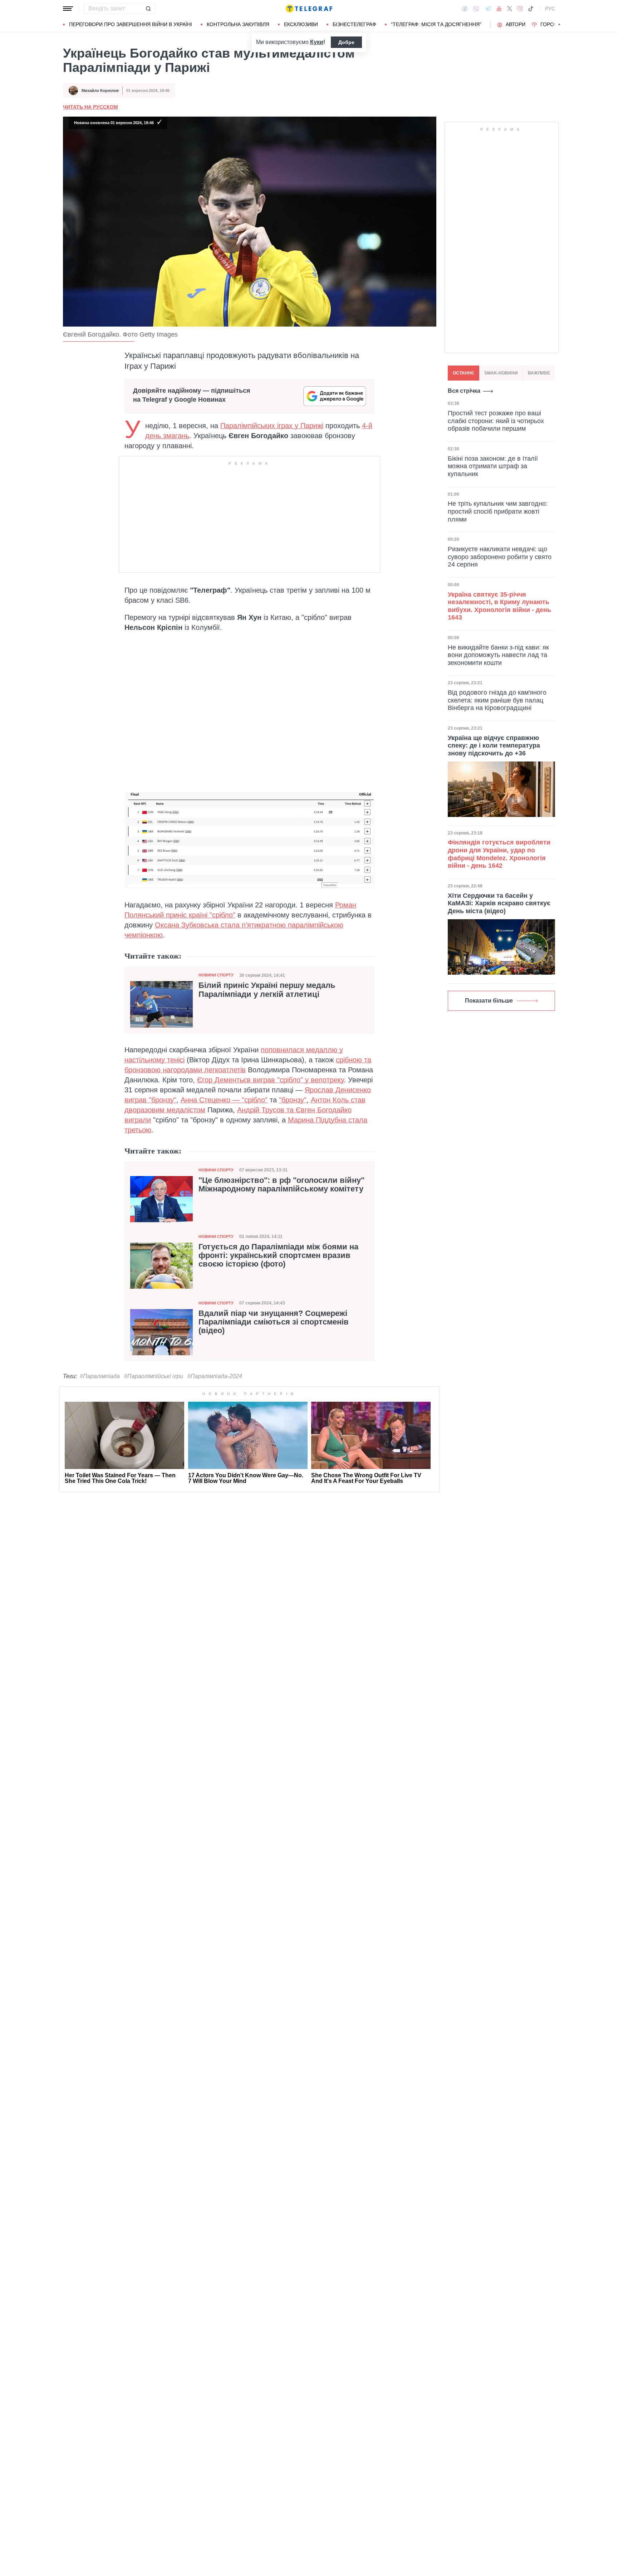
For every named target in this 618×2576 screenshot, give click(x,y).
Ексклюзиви (301, 24)
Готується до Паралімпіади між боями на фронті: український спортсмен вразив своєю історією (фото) (278, 1255)
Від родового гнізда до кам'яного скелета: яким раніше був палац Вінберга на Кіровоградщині (497, 700)
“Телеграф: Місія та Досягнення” (436, 24)
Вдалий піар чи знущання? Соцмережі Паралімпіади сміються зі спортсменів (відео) (274, 1322)
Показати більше (489, 1001)
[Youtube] (499, 9)
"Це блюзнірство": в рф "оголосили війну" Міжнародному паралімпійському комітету (281, 1185)
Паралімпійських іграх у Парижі (272, 426)
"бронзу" (293, 1100)
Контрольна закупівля (238, 24)
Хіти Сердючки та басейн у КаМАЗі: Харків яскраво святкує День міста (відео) (499, 903)
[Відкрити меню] (68, 9)
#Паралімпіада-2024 (215, 1376)
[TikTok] (531, 9)
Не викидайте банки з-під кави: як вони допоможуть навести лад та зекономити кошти (498, 655)
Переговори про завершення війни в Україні (131, 24)
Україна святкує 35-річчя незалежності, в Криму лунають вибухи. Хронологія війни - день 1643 (499, 606)
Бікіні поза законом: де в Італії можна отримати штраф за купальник (493, 466)
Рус (550, 9)
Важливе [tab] (539, 373)
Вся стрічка (464, 391)
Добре (346, 42)
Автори (516, 24)
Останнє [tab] (463, 373)
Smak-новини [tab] (501, 373)
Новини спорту (216, 975)
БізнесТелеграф (354, 24)
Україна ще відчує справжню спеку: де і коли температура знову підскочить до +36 (494, 746)
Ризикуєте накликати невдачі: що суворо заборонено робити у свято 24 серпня (500, 557)
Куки (317, 42)
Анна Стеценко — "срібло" (224, 1100)
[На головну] (309, 9)
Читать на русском (90, 107)
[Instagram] (520, 9)
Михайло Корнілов (100, 90)
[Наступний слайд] (559, 25)
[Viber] (476, 9)
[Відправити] (148, 9)
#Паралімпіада (100, 1376)
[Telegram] (488, 9)
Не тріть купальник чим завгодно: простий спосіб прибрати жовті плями (498, 511)
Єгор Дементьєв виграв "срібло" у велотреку (270, 1080)
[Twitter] (510, 9)
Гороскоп (554, 24)
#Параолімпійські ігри (154, 1376)
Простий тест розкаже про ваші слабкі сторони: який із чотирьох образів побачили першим (496, 421)
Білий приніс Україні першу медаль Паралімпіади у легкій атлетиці (267, 990)
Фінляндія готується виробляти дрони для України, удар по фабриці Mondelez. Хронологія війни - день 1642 (499, 854)
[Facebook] (465, 9)
